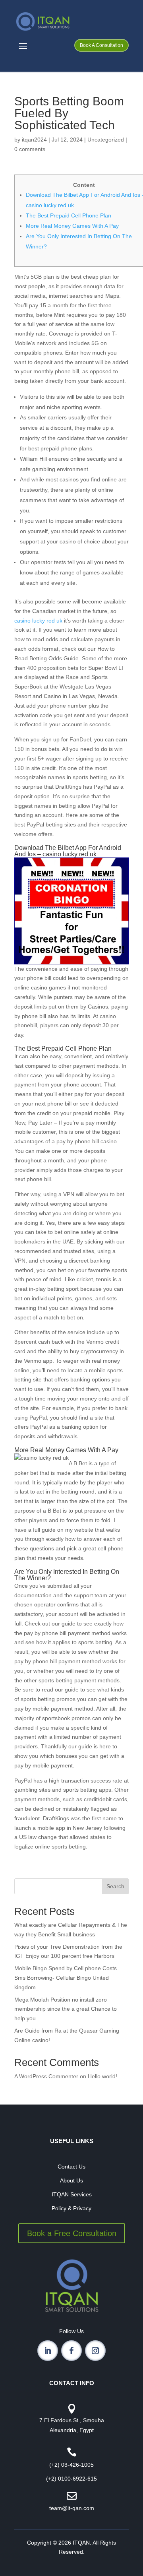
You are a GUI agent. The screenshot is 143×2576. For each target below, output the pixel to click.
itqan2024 (34, 140)
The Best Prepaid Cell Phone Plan (69, 215)
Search (115, 1886)
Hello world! (102, 2076)
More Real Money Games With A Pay (72, 226)
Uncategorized (106, 140)
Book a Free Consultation (72, 2233)
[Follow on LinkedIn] (48, 2351)
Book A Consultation (101, 45)
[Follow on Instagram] (95, 2351)
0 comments (30, 149)
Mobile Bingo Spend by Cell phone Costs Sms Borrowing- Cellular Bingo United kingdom (66, 1978)
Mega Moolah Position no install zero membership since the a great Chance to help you (66, 2009)
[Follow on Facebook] (71, 2351)
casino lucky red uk (38, 621)
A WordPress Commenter (46, 2076)
